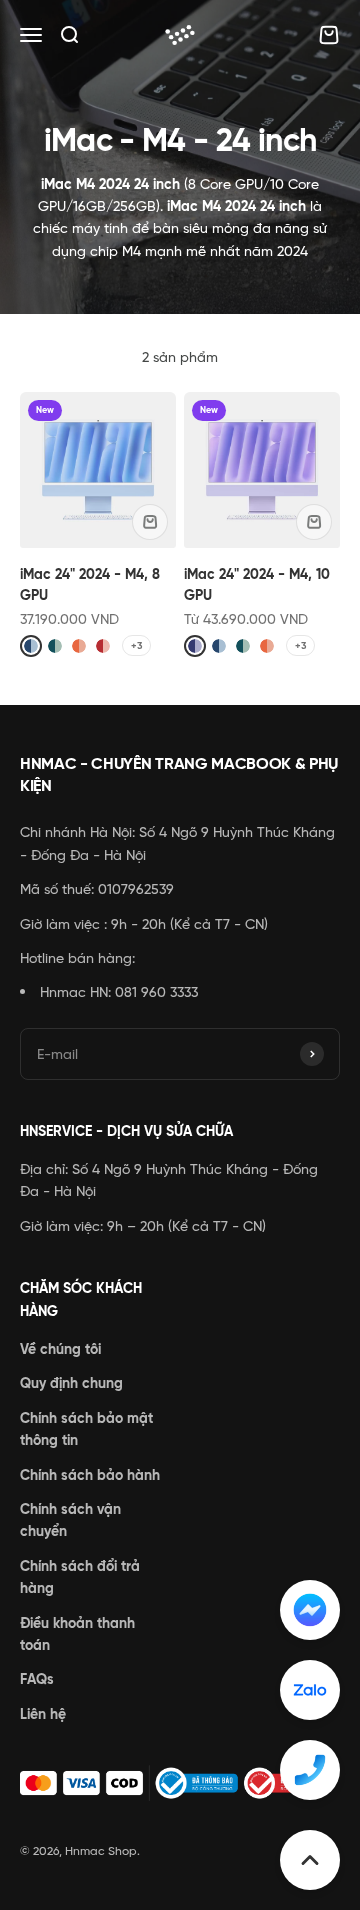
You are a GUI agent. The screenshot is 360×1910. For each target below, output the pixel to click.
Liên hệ (43, 1714)
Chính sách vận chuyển (70, 1520)
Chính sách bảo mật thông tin (86, 1429)
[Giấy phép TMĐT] (180, 1783)
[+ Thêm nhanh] (150, 522)
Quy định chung (71, 1383)
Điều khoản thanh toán (77, 1634)
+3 (136, 645)
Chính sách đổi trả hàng (80, 1577)
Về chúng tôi (60, 1349)
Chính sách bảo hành (90, 1475)
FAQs (37, 1679)
